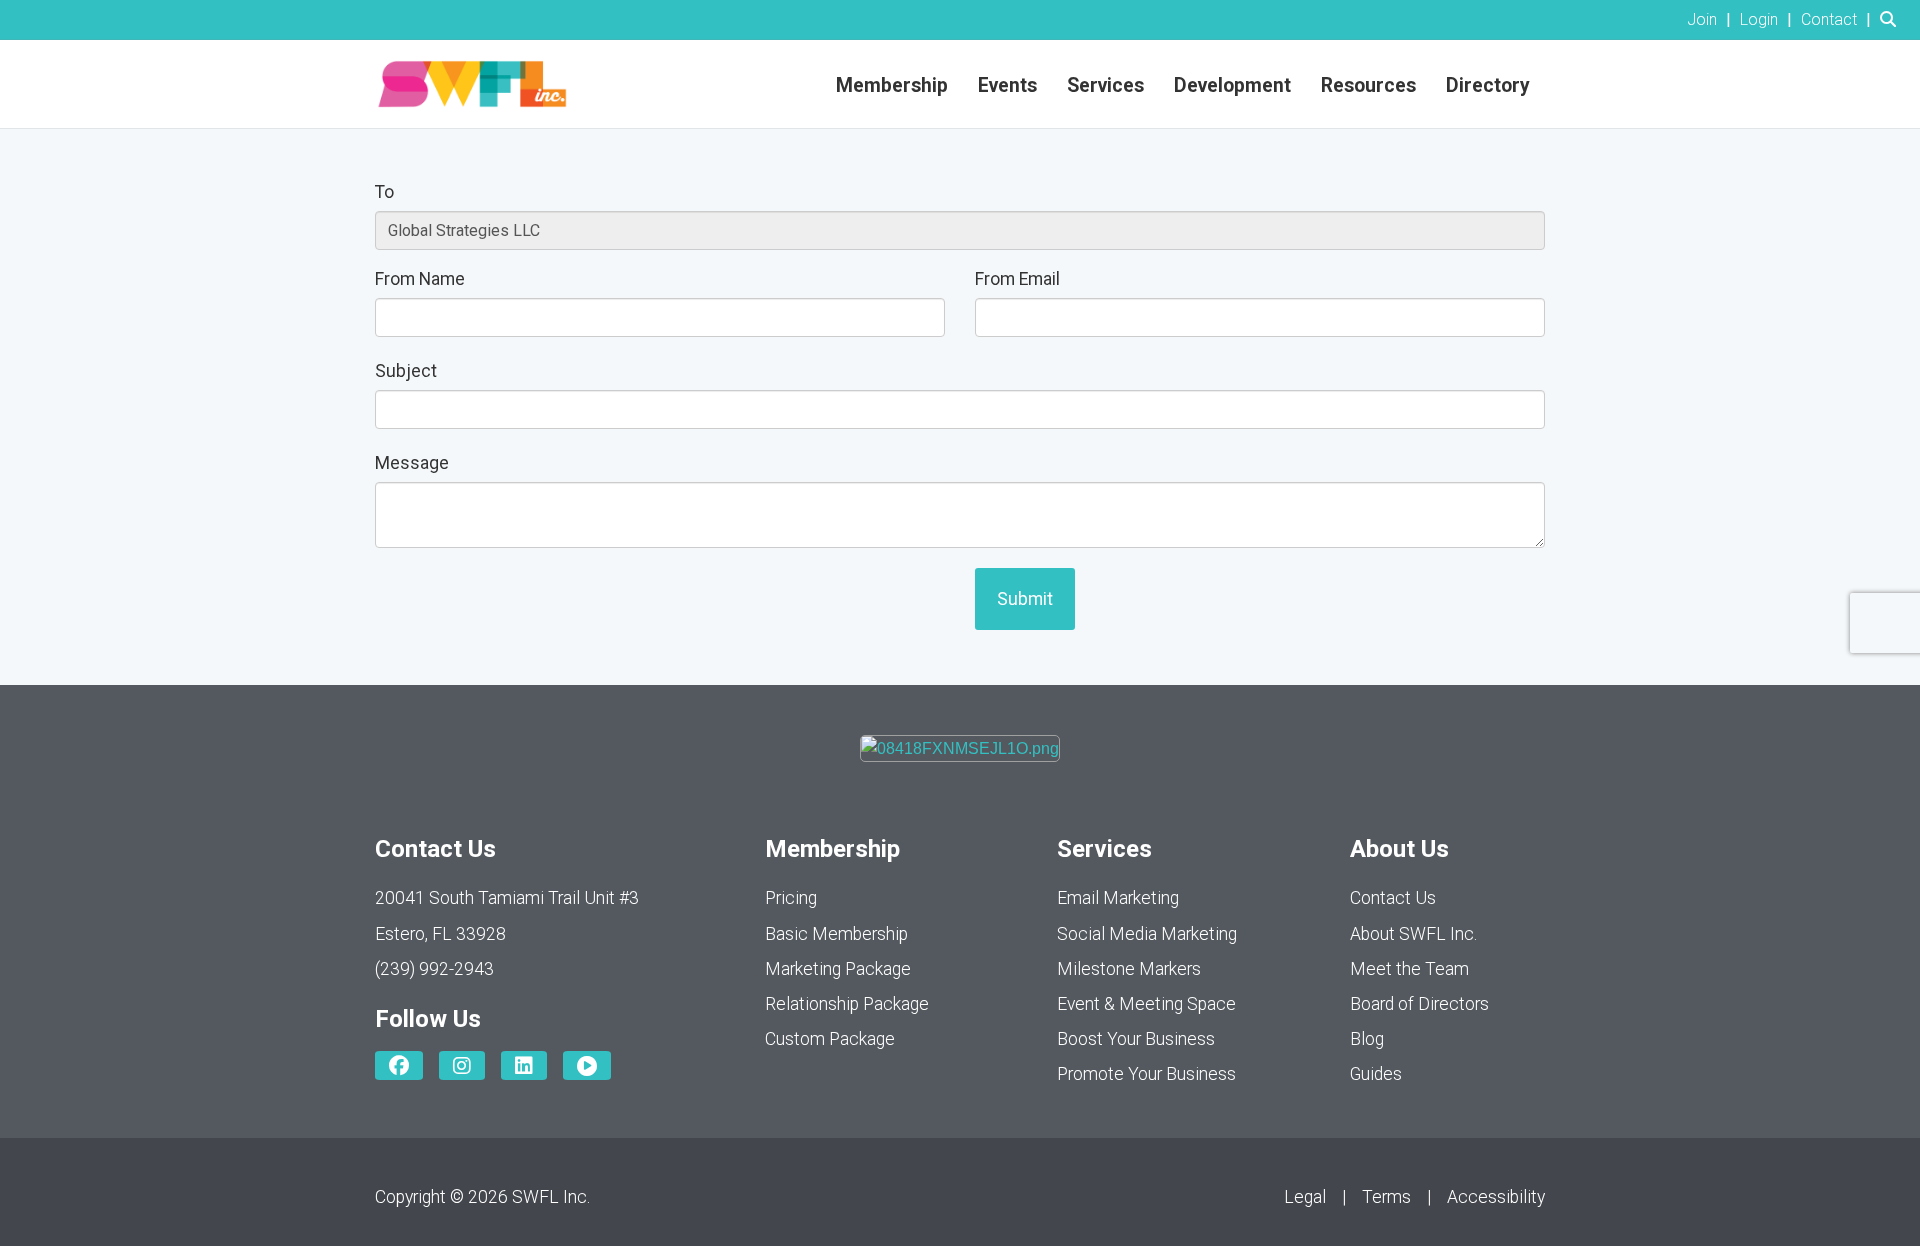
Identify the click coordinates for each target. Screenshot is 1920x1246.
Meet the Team (1409, 969)
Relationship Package (847, 1004)
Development (1232, 85)
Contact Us (1393, 898)
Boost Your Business (1136, 1039)
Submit (1025, 599)
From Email (1017, 279)
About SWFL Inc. (1413, 934)
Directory (1488, 85)
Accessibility (1496, 1197)
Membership (892, 85)
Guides (1376, 1074)
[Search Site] (1892, 19)
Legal (1305, 1197)
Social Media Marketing (1147, 934)
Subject (406, 371)
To (384, 192)
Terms (1386, 1197)
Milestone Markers (1129, 969)
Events (1007, 85)
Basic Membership (836, 934)
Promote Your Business (1146, 1074)
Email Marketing (1118, 898)
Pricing (791, 898)
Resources (1368, 85)
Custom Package (830, 1039)
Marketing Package (838, 969)
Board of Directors (1419, 1004)
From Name (420, 279)
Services (1105, 85)
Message (412, 463)
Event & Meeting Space (1146, 1004)
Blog (1367, 1039)
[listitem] (1711, 19)
